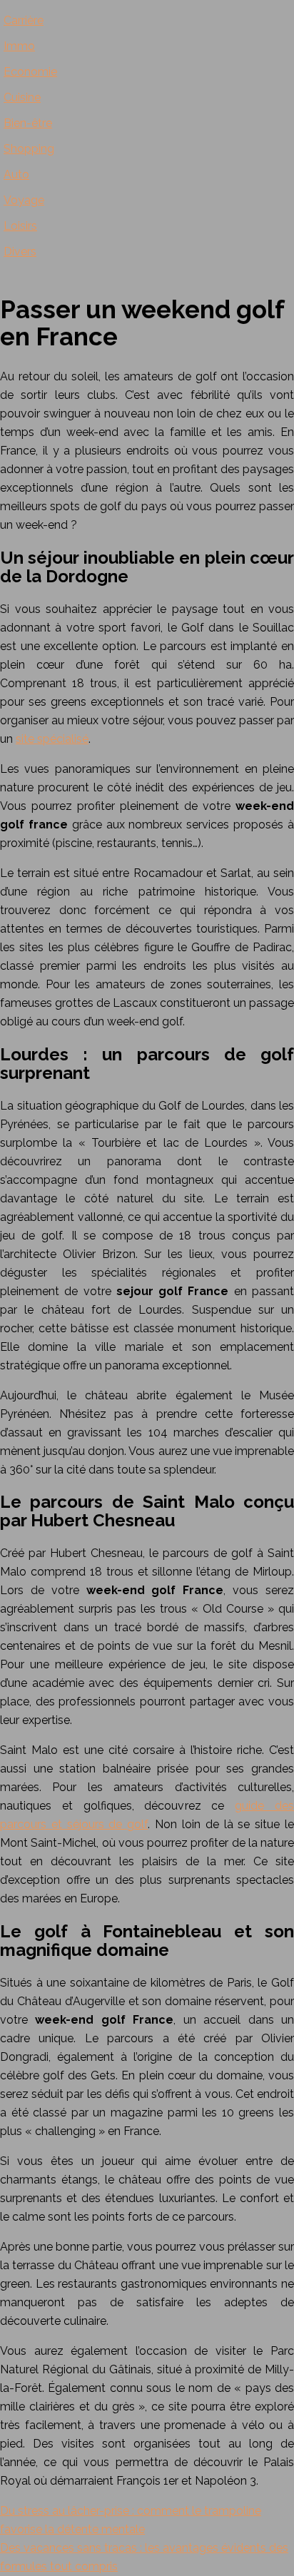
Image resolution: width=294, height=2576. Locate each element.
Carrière (24, 20)
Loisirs (20, 226)
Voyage (24, 200)
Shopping (29, 149)
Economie (30, 72)
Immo (19, 46)
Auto (16, 174)
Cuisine (22, 97)
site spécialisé (52, 739)
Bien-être (28, 123)
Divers (20, 252)
